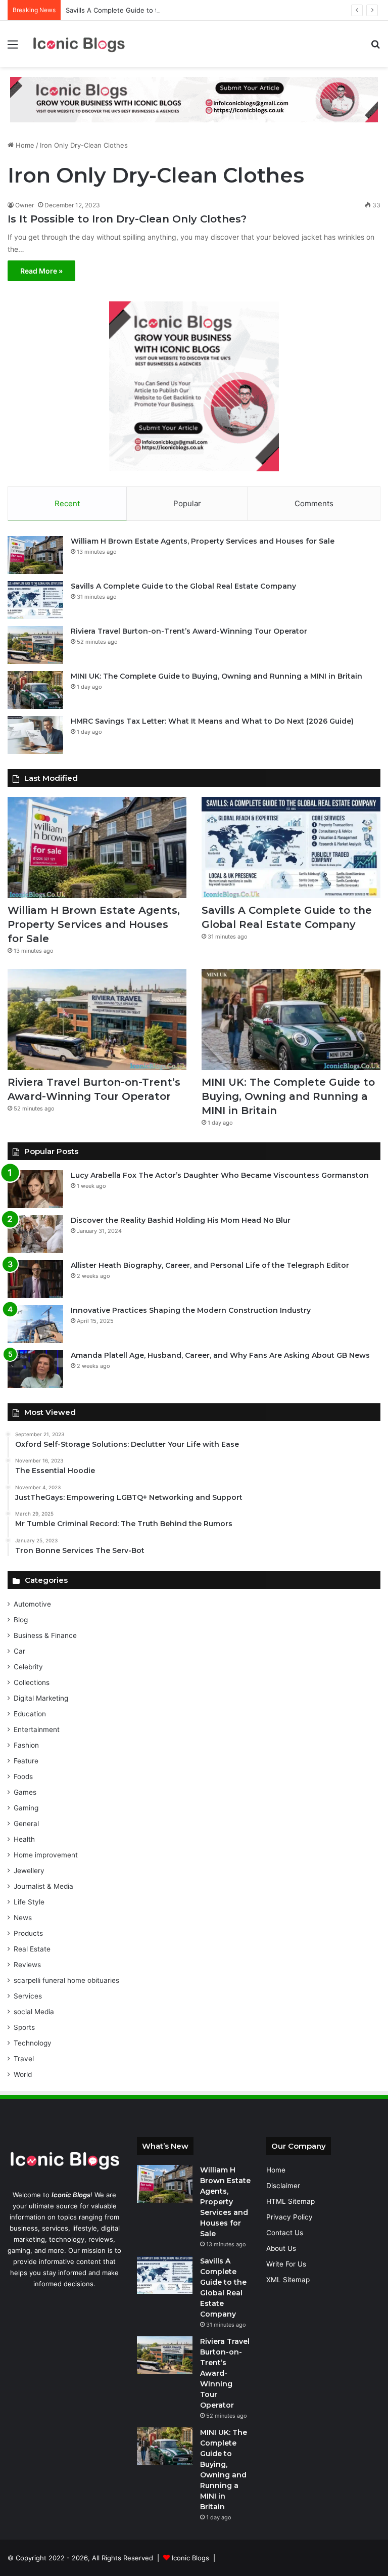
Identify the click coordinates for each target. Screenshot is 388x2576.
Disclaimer (283, 2186)
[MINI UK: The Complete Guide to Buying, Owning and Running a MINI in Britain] (35, 690)
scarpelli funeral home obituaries (66, 1980)
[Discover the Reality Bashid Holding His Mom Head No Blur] (35, 1234)
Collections (32, 1682)
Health (24, 1839)
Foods (23, 1776)
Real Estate (32, 1949)
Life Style (29, 1902)
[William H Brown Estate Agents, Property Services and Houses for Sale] (35, 555)
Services (28, 1996)
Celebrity (28, 1667)
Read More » (41, 271)
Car (19, 1651)
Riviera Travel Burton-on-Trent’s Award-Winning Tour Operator (189, 631)
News (23, 1918)
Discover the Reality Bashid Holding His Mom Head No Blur (181, 1220)
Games (25, 1792)
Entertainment (37, 1729)
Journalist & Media (43, 1886)
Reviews (27, 1965)
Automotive (32, 1604)
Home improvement (46, 1855)
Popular (187, 503)
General (26, 1824)
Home (24, 145)
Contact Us (285, 2233)
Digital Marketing (41, 1698)
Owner (25, 205)
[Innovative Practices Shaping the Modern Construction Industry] (35, 1324)
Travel (24, 2059)
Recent (67, 503)
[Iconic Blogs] (79, 44)
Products (28, 1933)
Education (30, 1714)
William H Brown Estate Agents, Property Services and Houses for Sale (203, 541)
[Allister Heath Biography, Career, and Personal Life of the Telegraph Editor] (35, 1279)
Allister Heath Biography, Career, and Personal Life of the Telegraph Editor (210, 1265)
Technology (33, 2043)
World (23, 2074)
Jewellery (29, 1871)
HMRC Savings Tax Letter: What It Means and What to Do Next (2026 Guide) (212, 721)
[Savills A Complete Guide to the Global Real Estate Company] (35, 600)
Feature (26, 1761)
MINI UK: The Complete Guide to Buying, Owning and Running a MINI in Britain (216, 676)
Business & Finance (45, 1635)
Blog (21, 1620)
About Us (281, 2248)
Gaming (26, 1808)
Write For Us (286, 2264)
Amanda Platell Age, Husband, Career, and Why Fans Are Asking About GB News (220, 1355)
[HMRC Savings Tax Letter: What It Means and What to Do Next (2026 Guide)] (35, 735)
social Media (34, 2012)
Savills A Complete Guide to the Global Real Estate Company (161, 10)
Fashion (26, 1745)
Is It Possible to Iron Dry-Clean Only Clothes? (127, 219)
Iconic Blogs (190, 2558)
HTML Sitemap (290, 2201)
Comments (314, 503)
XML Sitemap (288, 2280)
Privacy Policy (289, 2217)
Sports (24, 2027)
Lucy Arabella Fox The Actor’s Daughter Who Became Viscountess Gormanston (220, 1175)
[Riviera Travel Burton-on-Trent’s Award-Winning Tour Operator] (35, 645)
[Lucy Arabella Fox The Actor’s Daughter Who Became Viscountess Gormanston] (35, 1189)
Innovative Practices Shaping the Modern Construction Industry (191, 1310)
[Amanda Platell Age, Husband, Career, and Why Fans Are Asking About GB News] (35, 1369)
